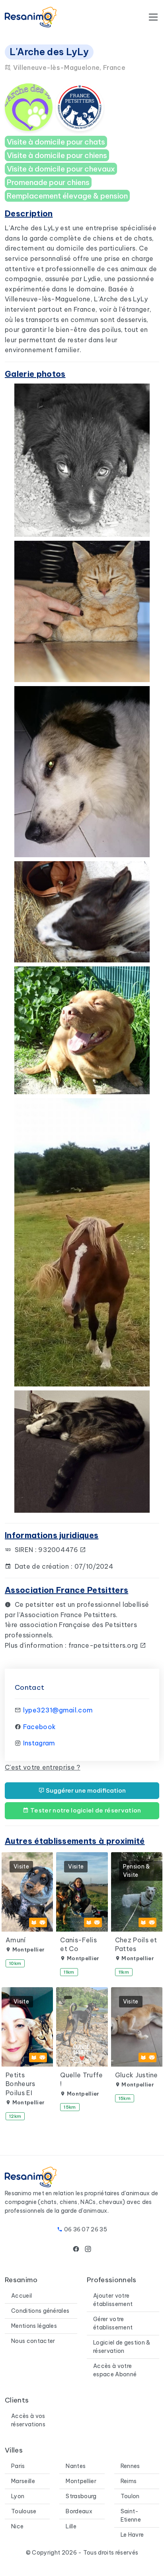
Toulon (130, 2496)
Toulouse (24, 2511)
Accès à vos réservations (28, 2420)
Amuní (16, 1940)
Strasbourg (81, 2496)
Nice (17, 2526)
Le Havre (132, 2535)
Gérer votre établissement (113, 2323)
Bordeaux (79, 2511)
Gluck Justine (137, 2075)
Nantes (76, 2466)
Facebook (40, 1727)
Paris (18, 2466)
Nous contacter (33, 2341)
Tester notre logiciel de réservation (85, 1810)
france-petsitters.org (104, 1645)
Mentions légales (34, 2326)
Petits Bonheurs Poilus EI (20, 2084)
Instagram (39, 1743)
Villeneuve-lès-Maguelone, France (68, 67)
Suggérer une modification (85, 1790)
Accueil (21, 2296)
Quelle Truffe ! (81, 2079)
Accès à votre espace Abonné (115, 2370)
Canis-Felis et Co (78, 1944)
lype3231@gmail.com (58, 1710)
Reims (129, 2481)
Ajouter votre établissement (113, 2300)
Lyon (18, 2496)
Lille (71, 2526)
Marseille (23, 2481)
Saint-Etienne (131, 2515)
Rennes (130, 2466)
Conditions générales (40, 2311)
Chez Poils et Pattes (136, 1944)
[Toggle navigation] (153, 17)
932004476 (59, 1550)
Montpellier (81, 2481)
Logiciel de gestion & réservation (122, 2347)
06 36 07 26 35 (86, 2229)
